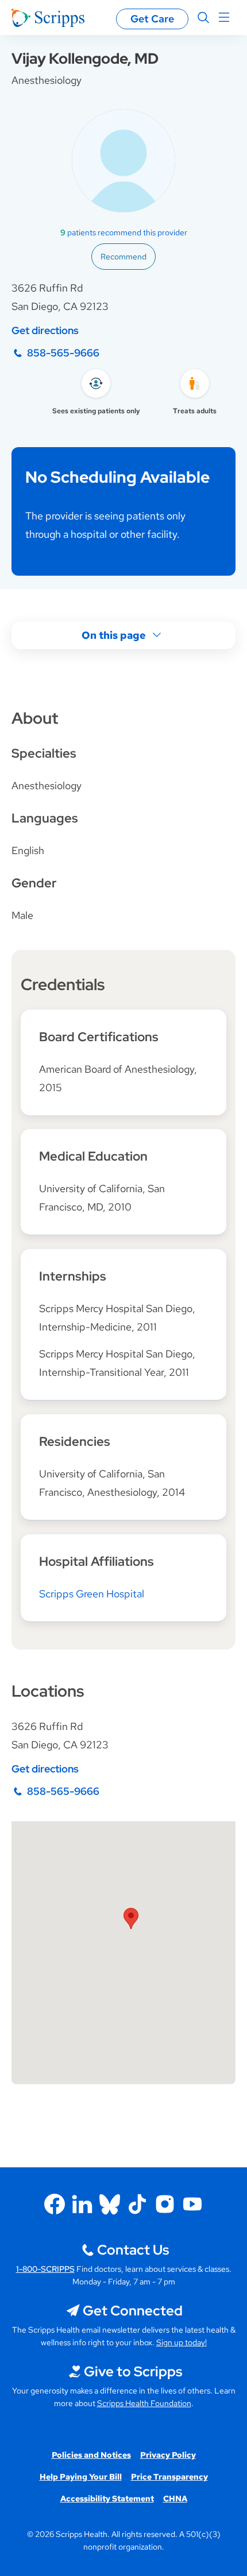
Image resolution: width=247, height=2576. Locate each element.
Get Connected (133, 2311)
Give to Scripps (133, 2371)
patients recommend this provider (124, 232)
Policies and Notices (91, 2455)
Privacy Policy (168, 2455)
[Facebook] (55, 2204)
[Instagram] (165, 2204)
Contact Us (133, 2250)
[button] (131, 1919)
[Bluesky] (110, 2204)
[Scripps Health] (48, 18)
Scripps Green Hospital (92, 1594)
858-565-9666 (63, 353)
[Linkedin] (82, 2204)
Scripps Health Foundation (144, 2403)
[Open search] (203, 18)
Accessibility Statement (107, 2499)
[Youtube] (192, 2204)
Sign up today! (182, 2342)
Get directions (45, 330)
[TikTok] (137, 2204)
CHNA (175, 2499)
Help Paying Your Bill (81, 2477)
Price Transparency (169, 2477)
